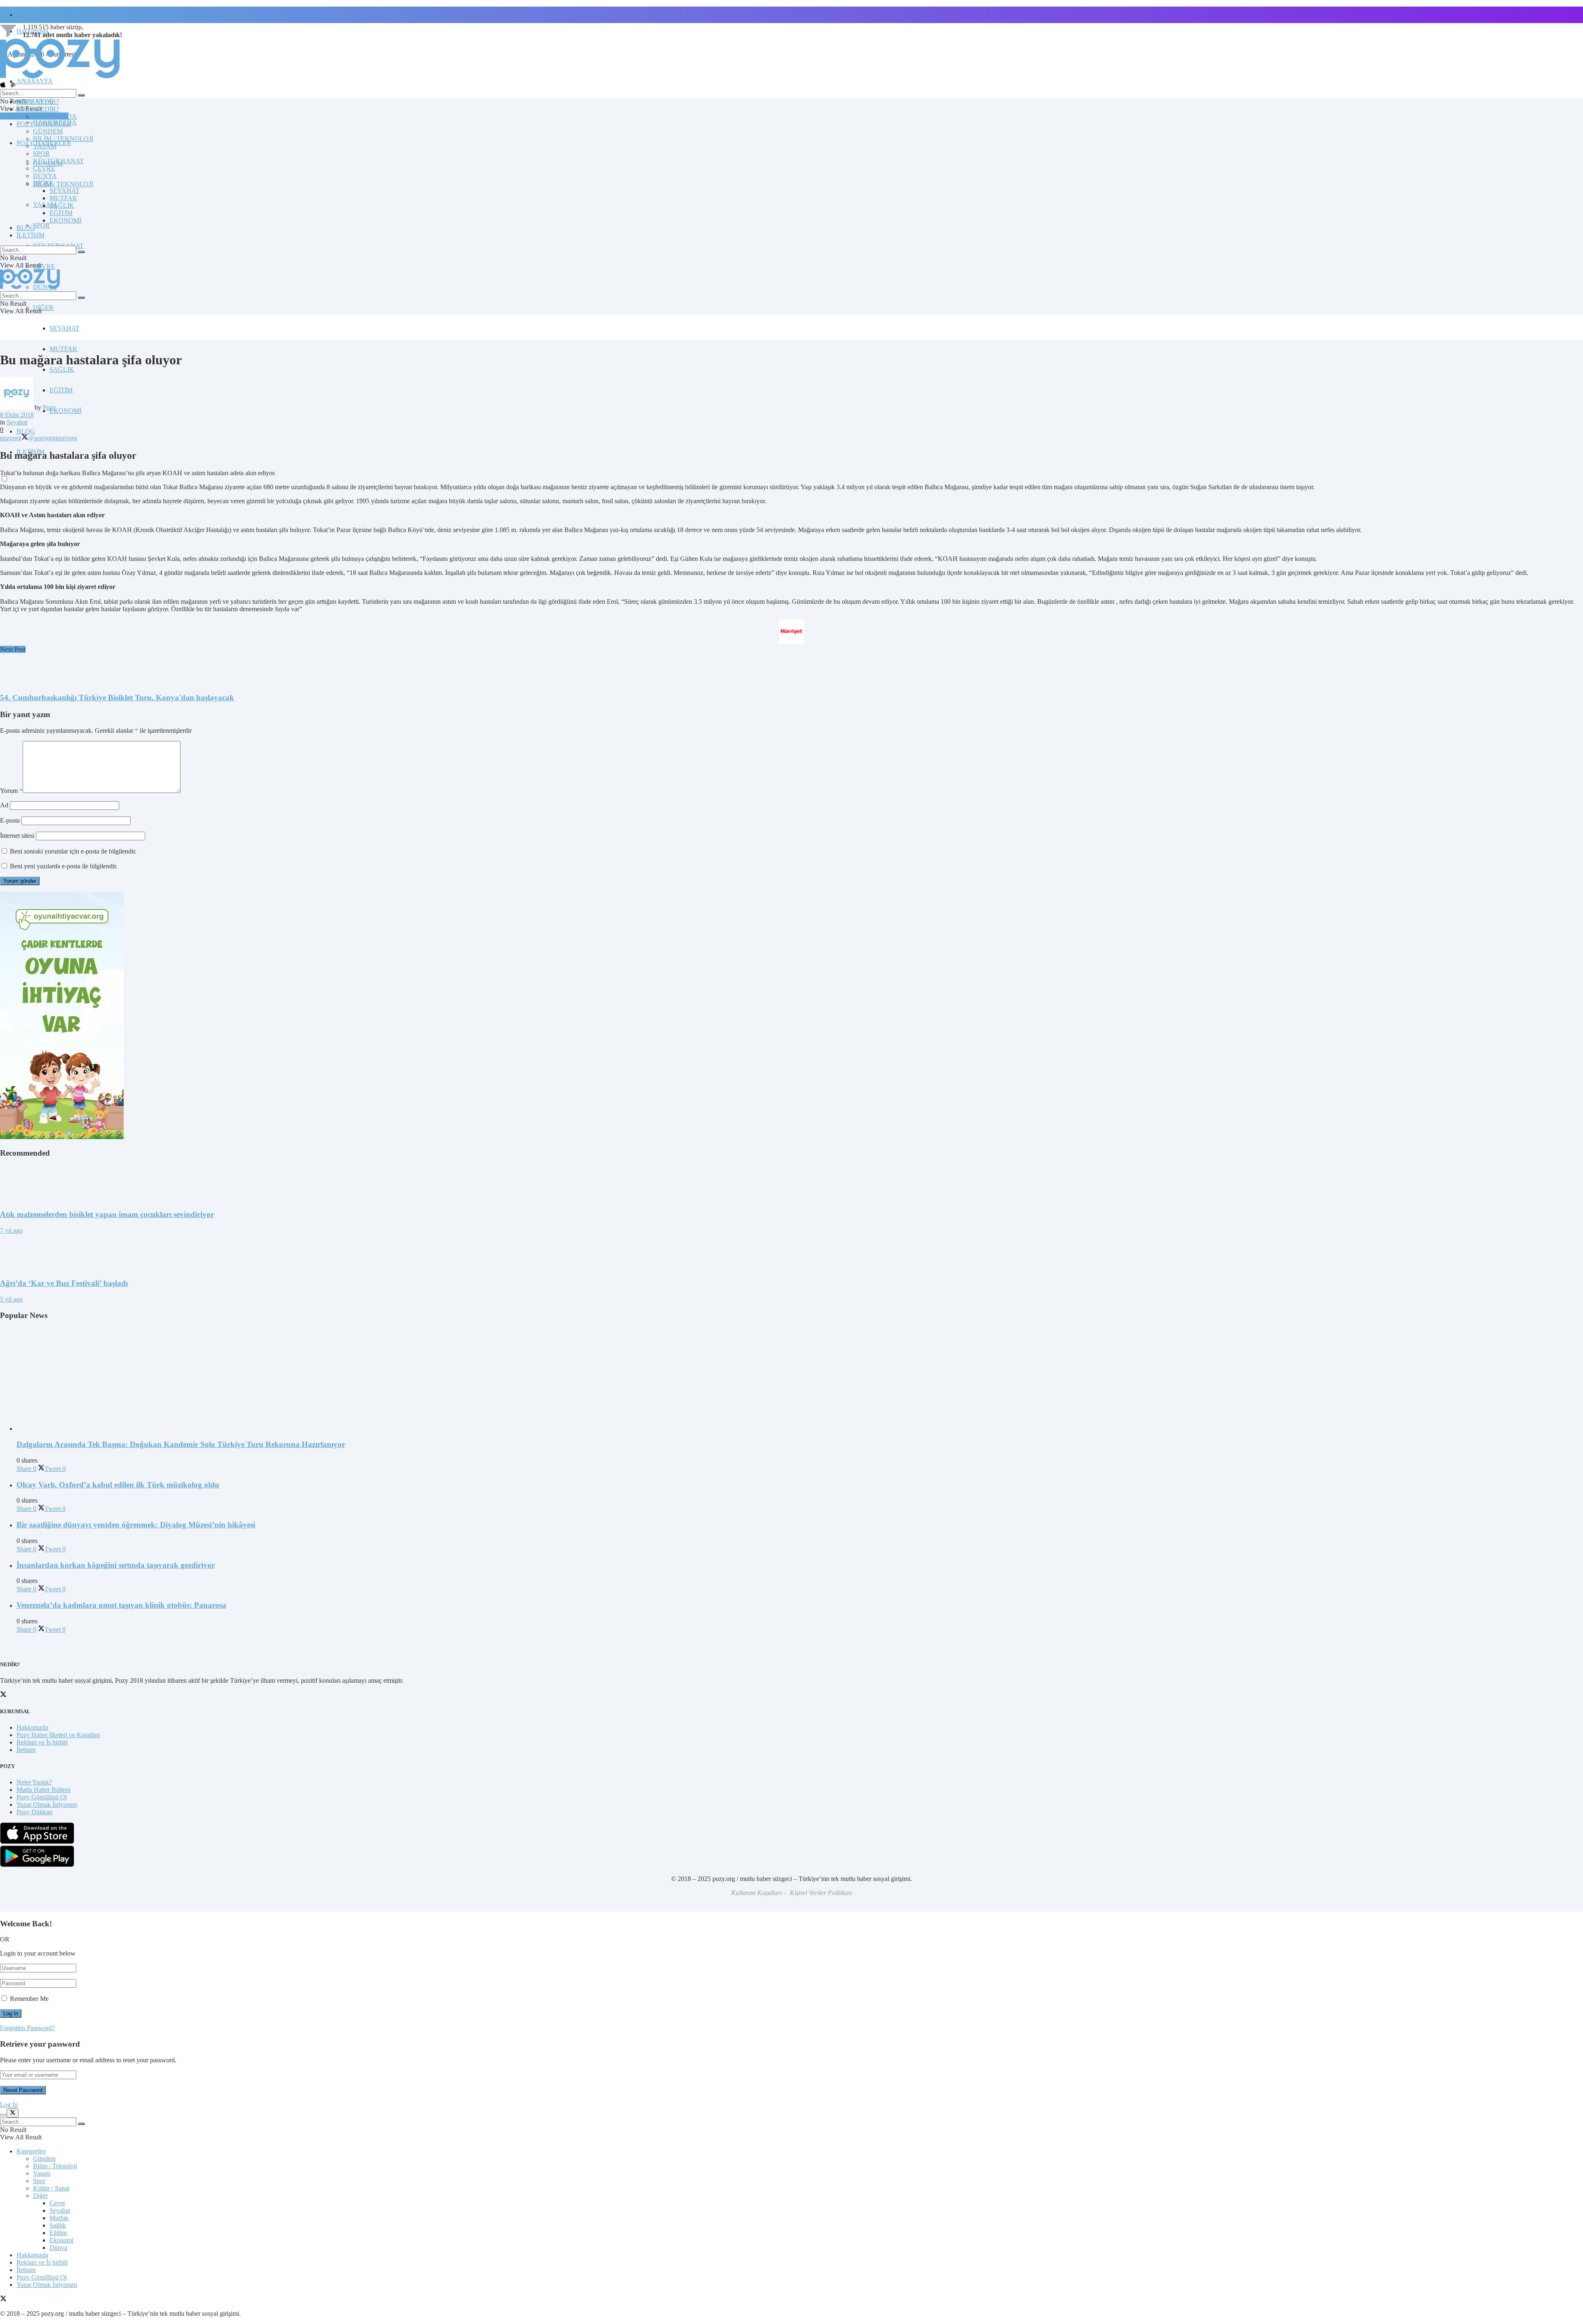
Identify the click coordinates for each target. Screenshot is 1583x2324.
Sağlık (58, 2225)
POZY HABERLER (44, 124)
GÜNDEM (48, 131)
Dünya (58, 2248)
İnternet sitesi (17, 836)
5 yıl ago (11, 1299)
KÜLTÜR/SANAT (58, 161)
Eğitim (58, 2233)
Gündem (44, 2159)
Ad (4, 805)
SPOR (41, 225)
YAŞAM (45, 146)
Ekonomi (61, 2240)
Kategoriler (31, 2151)
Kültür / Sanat (51, 2188)
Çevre (57, 2203)
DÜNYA (45, 176)
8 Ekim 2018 (17, 415)
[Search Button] (81, 95)
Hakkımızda (32, 1727)
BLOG (26, 431)
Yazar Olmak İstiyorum (47, 1805)
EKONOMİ (65, 411)
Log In (9, 2105)
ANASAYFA (35, 81)
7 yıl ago (11, 1230)
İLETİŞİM (31, 235)
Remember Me (29, 1999)
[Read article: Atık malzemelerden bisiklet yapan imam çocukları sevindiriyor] (791, 1184)
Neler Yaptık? (34, 1782)
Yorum (11, 791)
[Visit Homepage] (60, 78)
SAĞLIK (62, 369)
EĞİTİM (61, 390)
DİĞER (43, 308)
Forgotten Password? (27, 2028)
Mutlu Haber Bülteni (43, 1790)
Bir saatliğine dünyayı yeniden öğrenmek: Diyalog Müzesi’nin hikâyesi (136, 1525)
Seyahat (17, 422)
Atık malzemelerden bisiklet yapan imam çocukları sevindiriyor (107, 1214)
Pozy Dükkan (34, 1812)
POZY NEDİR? (38, 109)
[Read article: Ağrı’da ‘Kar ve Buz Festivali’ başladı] (791, 1253)
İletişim (26, 15)
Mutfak (59, 2218)
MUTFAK (63, 349)
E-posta (10, 820)
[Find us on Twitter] (3, 2299)
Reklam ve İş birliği (42, 1742)
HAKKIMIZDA (55, 116)
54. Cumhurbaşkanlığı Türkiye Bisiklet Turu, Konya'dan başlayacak (117, 698)
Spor (39, 2181)
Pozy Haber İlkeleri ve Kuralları (58, 1735)
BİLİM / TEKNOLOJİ (63, 184)
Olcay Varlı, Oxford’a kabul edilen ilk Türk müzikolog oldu (118, 1485)
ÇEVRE (44, 266)
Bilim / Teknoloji (55, 2166)
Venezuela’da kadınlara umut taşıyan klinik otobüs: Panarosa (121, 1605)
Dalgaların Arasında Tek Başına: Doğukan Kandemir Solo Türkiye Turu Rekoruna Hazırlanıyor (181, 1444)
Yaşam (42, 2173)
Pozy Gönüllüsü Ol (42, 1797)
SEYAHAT (65, 328)
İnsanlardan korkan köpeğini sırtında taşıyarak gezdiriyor (116, 1565)
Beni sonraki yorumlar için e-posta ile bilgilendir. (73, 851)
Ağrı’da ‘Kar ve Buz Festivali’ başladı (64, 1283)
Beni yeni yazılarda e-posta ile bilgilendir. (64, 866)
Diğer (40, 2196)
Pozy (49, 407)
